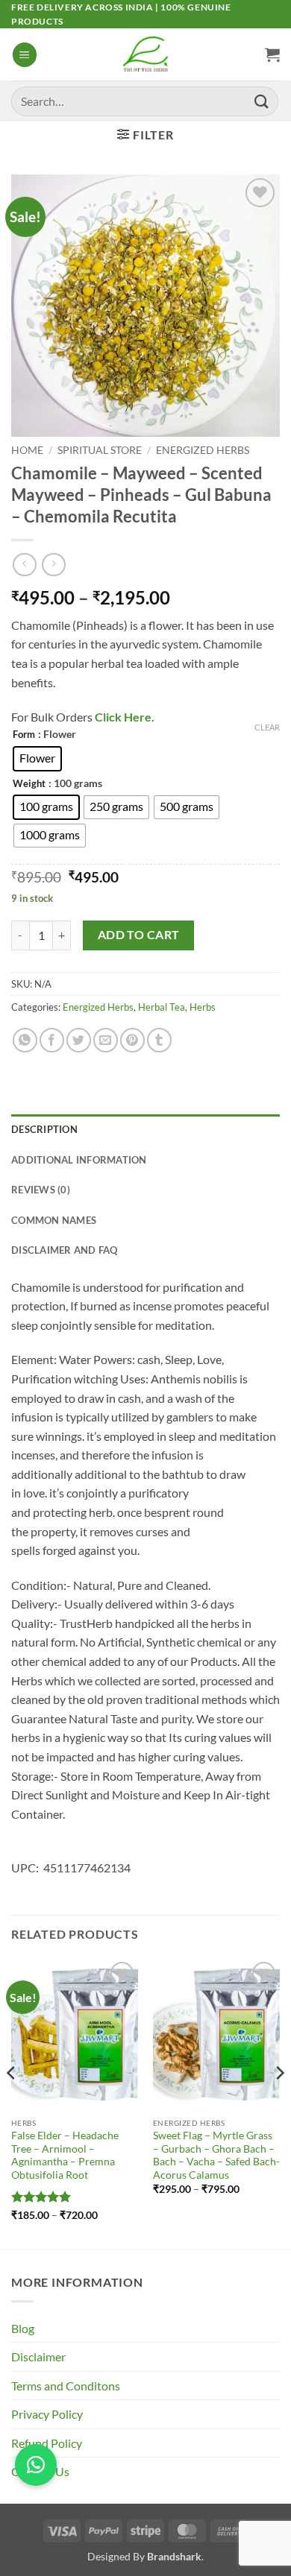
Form (24, 735)
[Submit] (262, 101)
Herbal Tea (162, 1007)
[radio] (37, 759)
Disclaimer (38, 2356)
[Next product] (24, 565)
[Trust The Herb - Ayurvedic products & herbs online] (146, 54)
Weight (29, 784)
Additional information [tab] (79, 1160)
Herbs (203, 1007)
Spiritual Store (100, 450)
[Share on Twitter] (79, 1040)
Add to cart (139, 935)
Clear (267, 727)
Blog (23, 2328)
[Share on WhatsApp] (25, 1040)
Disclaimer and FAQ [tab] (65, 1250)
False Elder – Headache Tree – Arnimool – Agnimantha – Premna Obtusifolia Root (65, 2155)
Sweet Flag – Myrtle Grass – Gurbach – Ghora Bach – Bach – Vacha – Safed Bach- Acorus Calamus (216, 2155)
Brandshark (174, 2556)
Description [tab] (44, 1129)
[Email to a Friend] (106, 1040)
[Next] (279, 2102)
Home (27, 450)
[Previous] (12, 2102)
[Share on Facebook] (52, 1040)
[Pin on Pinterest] (132, 1040)
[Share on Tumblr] (159, 1040)
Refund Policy (47, 2443)
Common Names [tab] (54, 1220)
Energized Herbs (203, 450)
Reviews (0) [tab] (41, 1190)
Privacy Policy (47, 2414)
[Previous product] (53, 565)
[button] (25, 55)
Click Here (122, 717)
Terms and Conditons (66, 2386)
